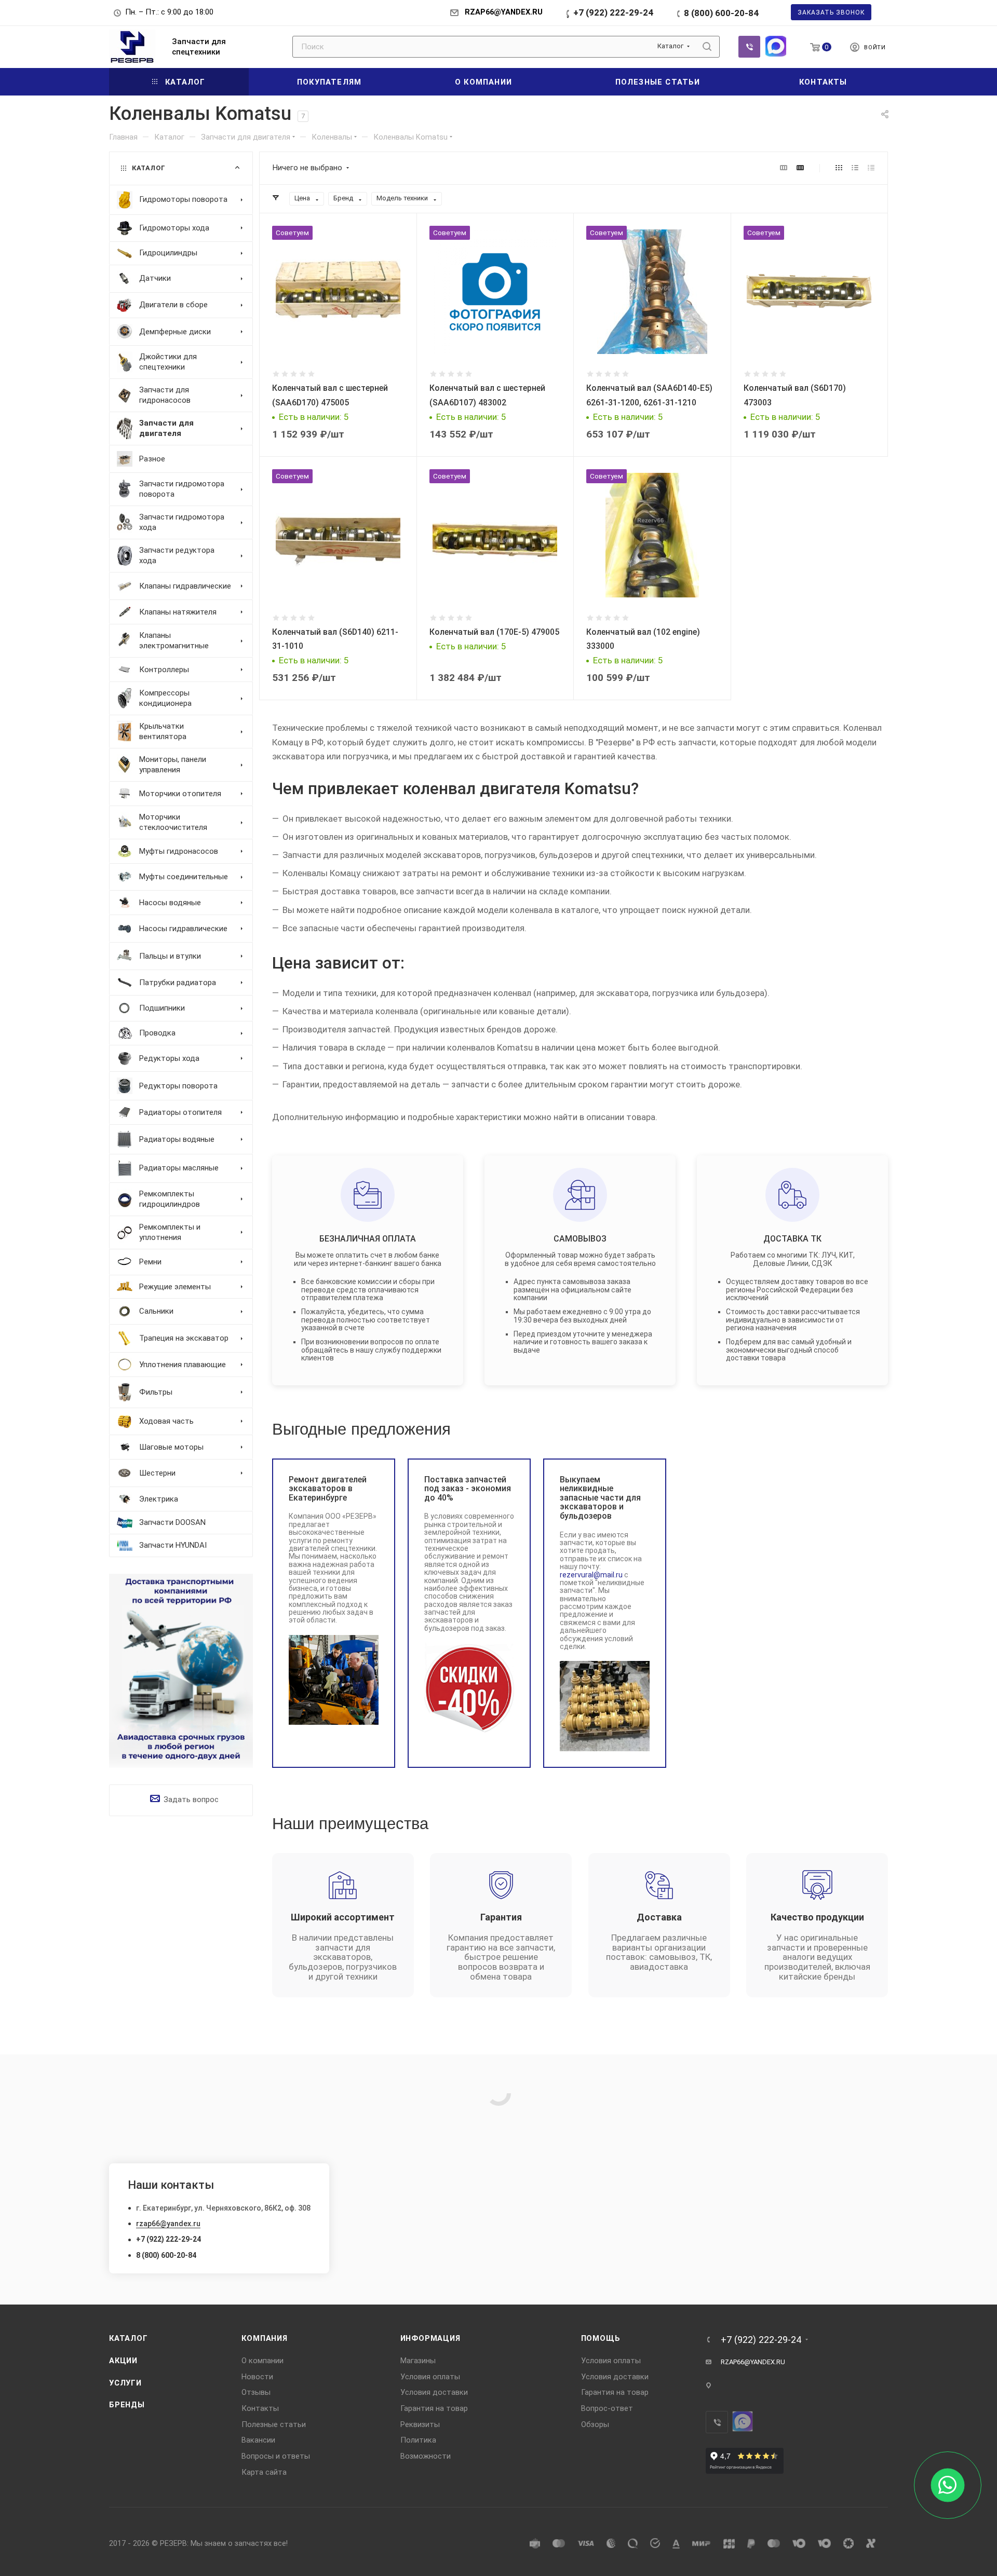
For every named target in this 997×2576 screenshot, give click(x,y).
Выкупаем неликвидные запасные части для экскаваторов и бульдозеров (600, 1498)
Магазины (418, 2361)
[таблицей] (871, 168)
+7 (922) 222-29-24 (613, 12)
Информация (430, 2338)
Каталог (129, 2338)
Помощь (601, 2338)
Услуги (125, 2383)
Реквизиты (420, 2424)
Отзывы (256, 2392)
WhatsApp (776, 46)
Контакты (260, 2408)
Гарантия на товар (434, 2408)
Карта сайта (264, 2472)
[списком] (855, 168)
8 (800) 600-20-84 (721, 13)
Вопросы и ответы (276, 2456)
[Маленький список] (784, 168)
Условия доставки (434, 2392)
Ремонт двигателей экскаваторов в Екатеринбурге (328, 1489)
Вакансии (258, 2440)
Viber (749, 47)
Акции (123, 2361)
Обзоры (595, 2424)
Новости (257, 2377)
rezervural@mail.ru (591, 1575)
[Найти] (707, 47)
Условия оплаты (430, 2377)
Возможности (426, 2456)
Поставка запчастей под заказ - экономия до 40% (468, 1489)
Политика (418, 2440)
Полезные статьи (274, 2424)
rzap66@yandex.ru (168, 2224)
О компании (262, 2361)
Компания (264, 2338)
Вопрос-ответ (607, 2408)
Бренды (127, 2405)
